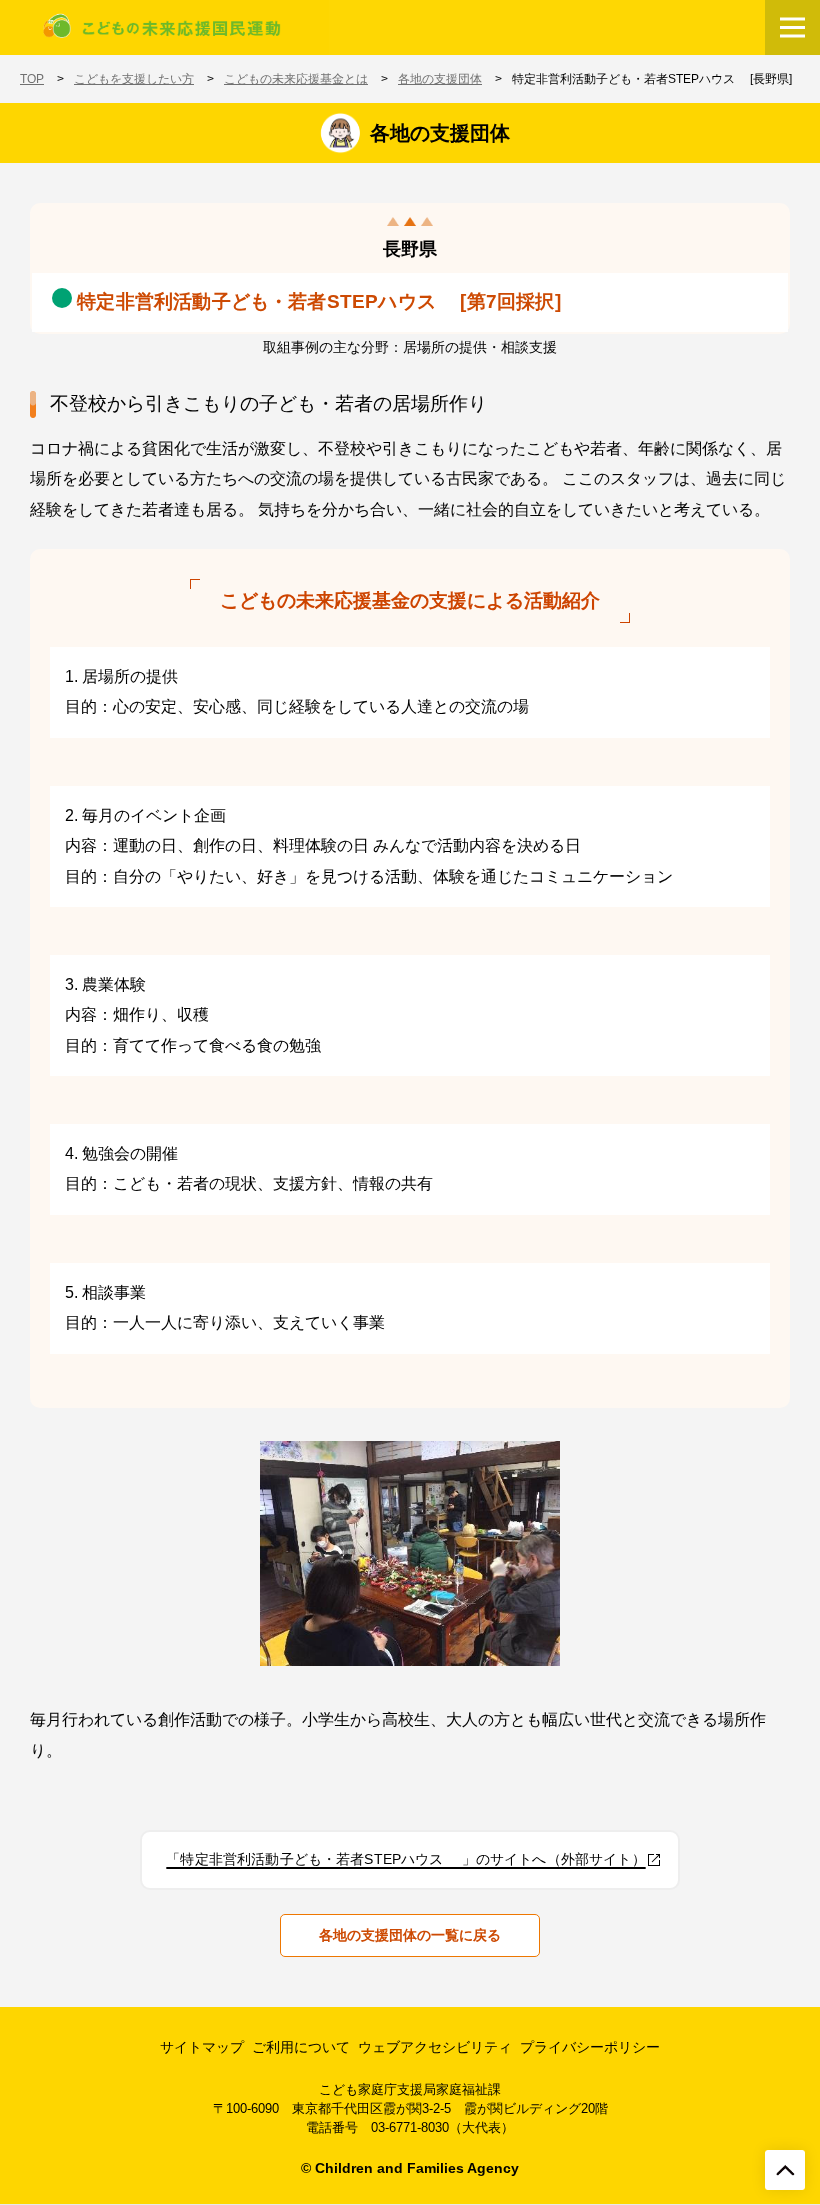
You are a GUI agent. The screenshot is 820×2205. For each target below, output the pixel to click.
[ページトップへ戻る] (785, 2170)
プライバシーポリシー (590, 2047)
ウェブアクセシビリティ (435, 2047)
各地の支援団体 (440, 79)
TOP (32, 79)
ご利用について (301, 2047)
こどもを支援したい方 (134, 79)
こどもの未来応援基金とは (296, 79)
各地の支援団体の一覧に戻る (410, 1935)
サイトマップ (202, 2047)
